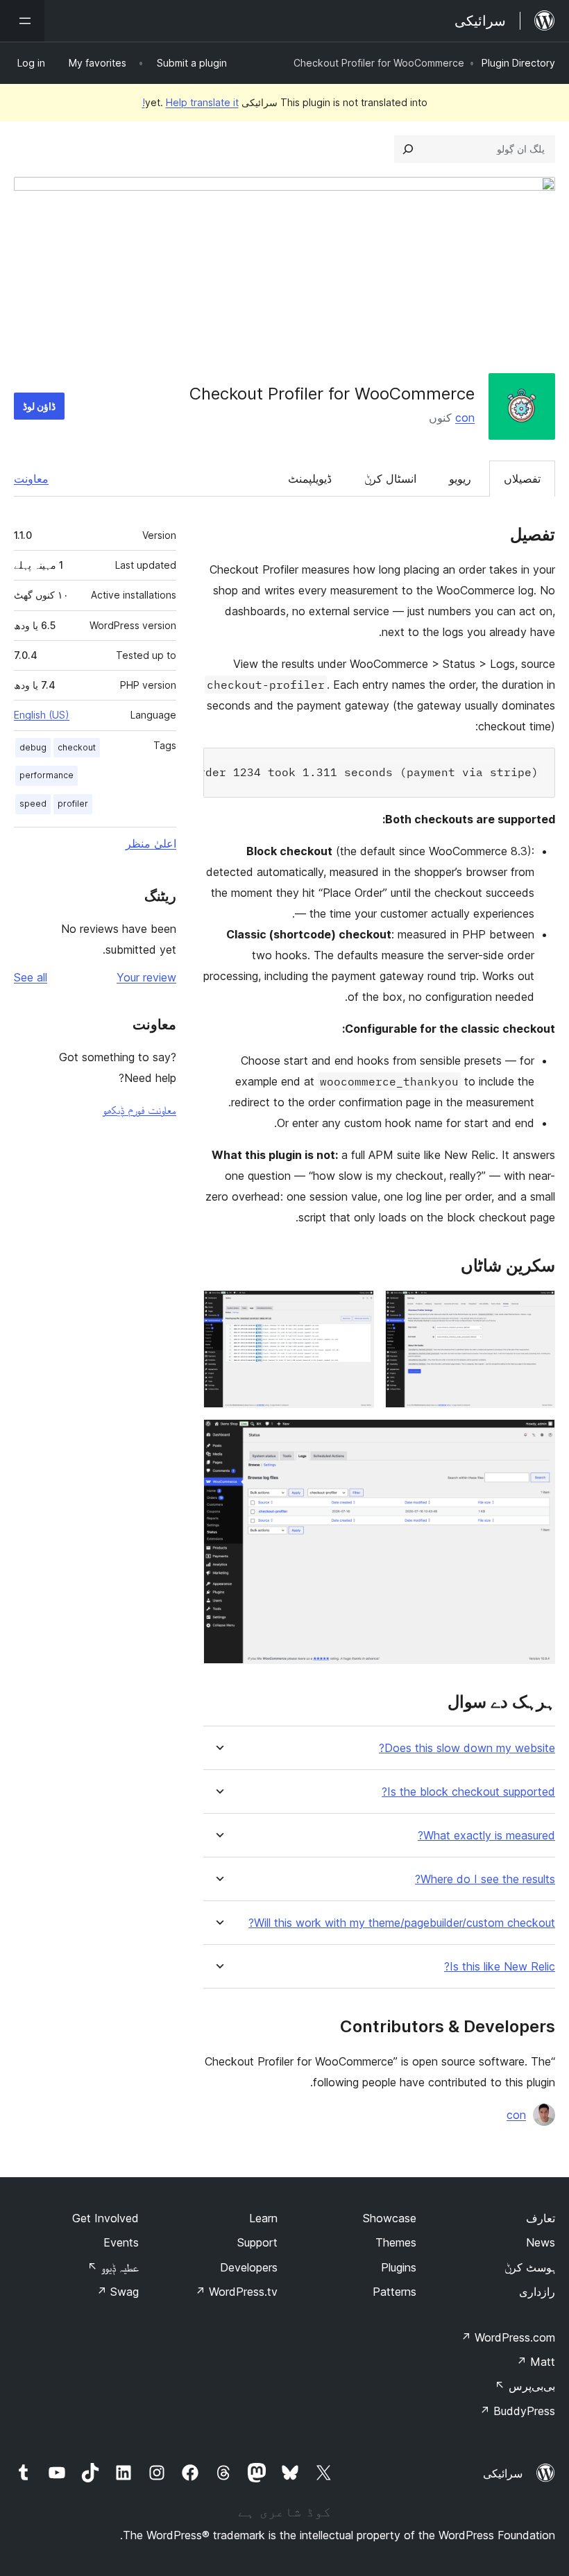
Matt (536, 2362)
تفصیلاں (522, 479)
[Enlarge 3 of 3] (536, 1438)
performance (46, 775)
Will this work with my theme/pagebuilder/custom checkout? (402, 1923)
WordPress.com (508, 2337)
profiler (73, 804)
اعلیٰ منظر (151, 843)
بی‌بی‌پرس (525, 2386)
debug (33, 747)
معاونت (31, 479)
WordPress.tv (236, 2292)
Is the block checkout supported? (468, 1792)
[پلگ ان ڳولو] (408, 149)
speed (33, 804)
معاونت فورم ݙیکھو (139, 1110)
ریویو (460, 479)
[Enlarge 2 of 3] (355, 1309)
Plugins (399, 2267)
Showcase (390, 2218)
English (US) (42, 715)
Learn (263, 2218)
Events (121, 2242)
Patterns (394, 2292)
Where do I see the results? (485, 1879)
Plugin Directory (518, 63)
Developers (249, 2267)
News (541, 2242)
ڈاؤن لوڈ (39, 406)
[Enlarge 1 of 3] (536, 1309)
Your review (146, 977)
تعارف (541, 2218)
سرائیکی (503, 2473)
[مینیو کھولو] (22, 21)
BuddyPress (517, 2411)
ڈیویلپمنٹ (310, 479)
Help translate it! (190, 102)
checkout (77, 747)
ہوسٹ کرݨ (530, 2267)
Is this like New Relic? (500, 1967)
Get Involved (105, 2218)
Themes (396, 2242)
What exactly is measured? (486, 1836)
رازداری (537, 2292)
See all (31, 977)
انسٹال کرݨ (390, 479)
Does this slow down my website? (467, 1748)
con (465, 418)
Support (257, 2242)
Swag (118, 2292)
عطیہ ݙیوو (113, 2267)
